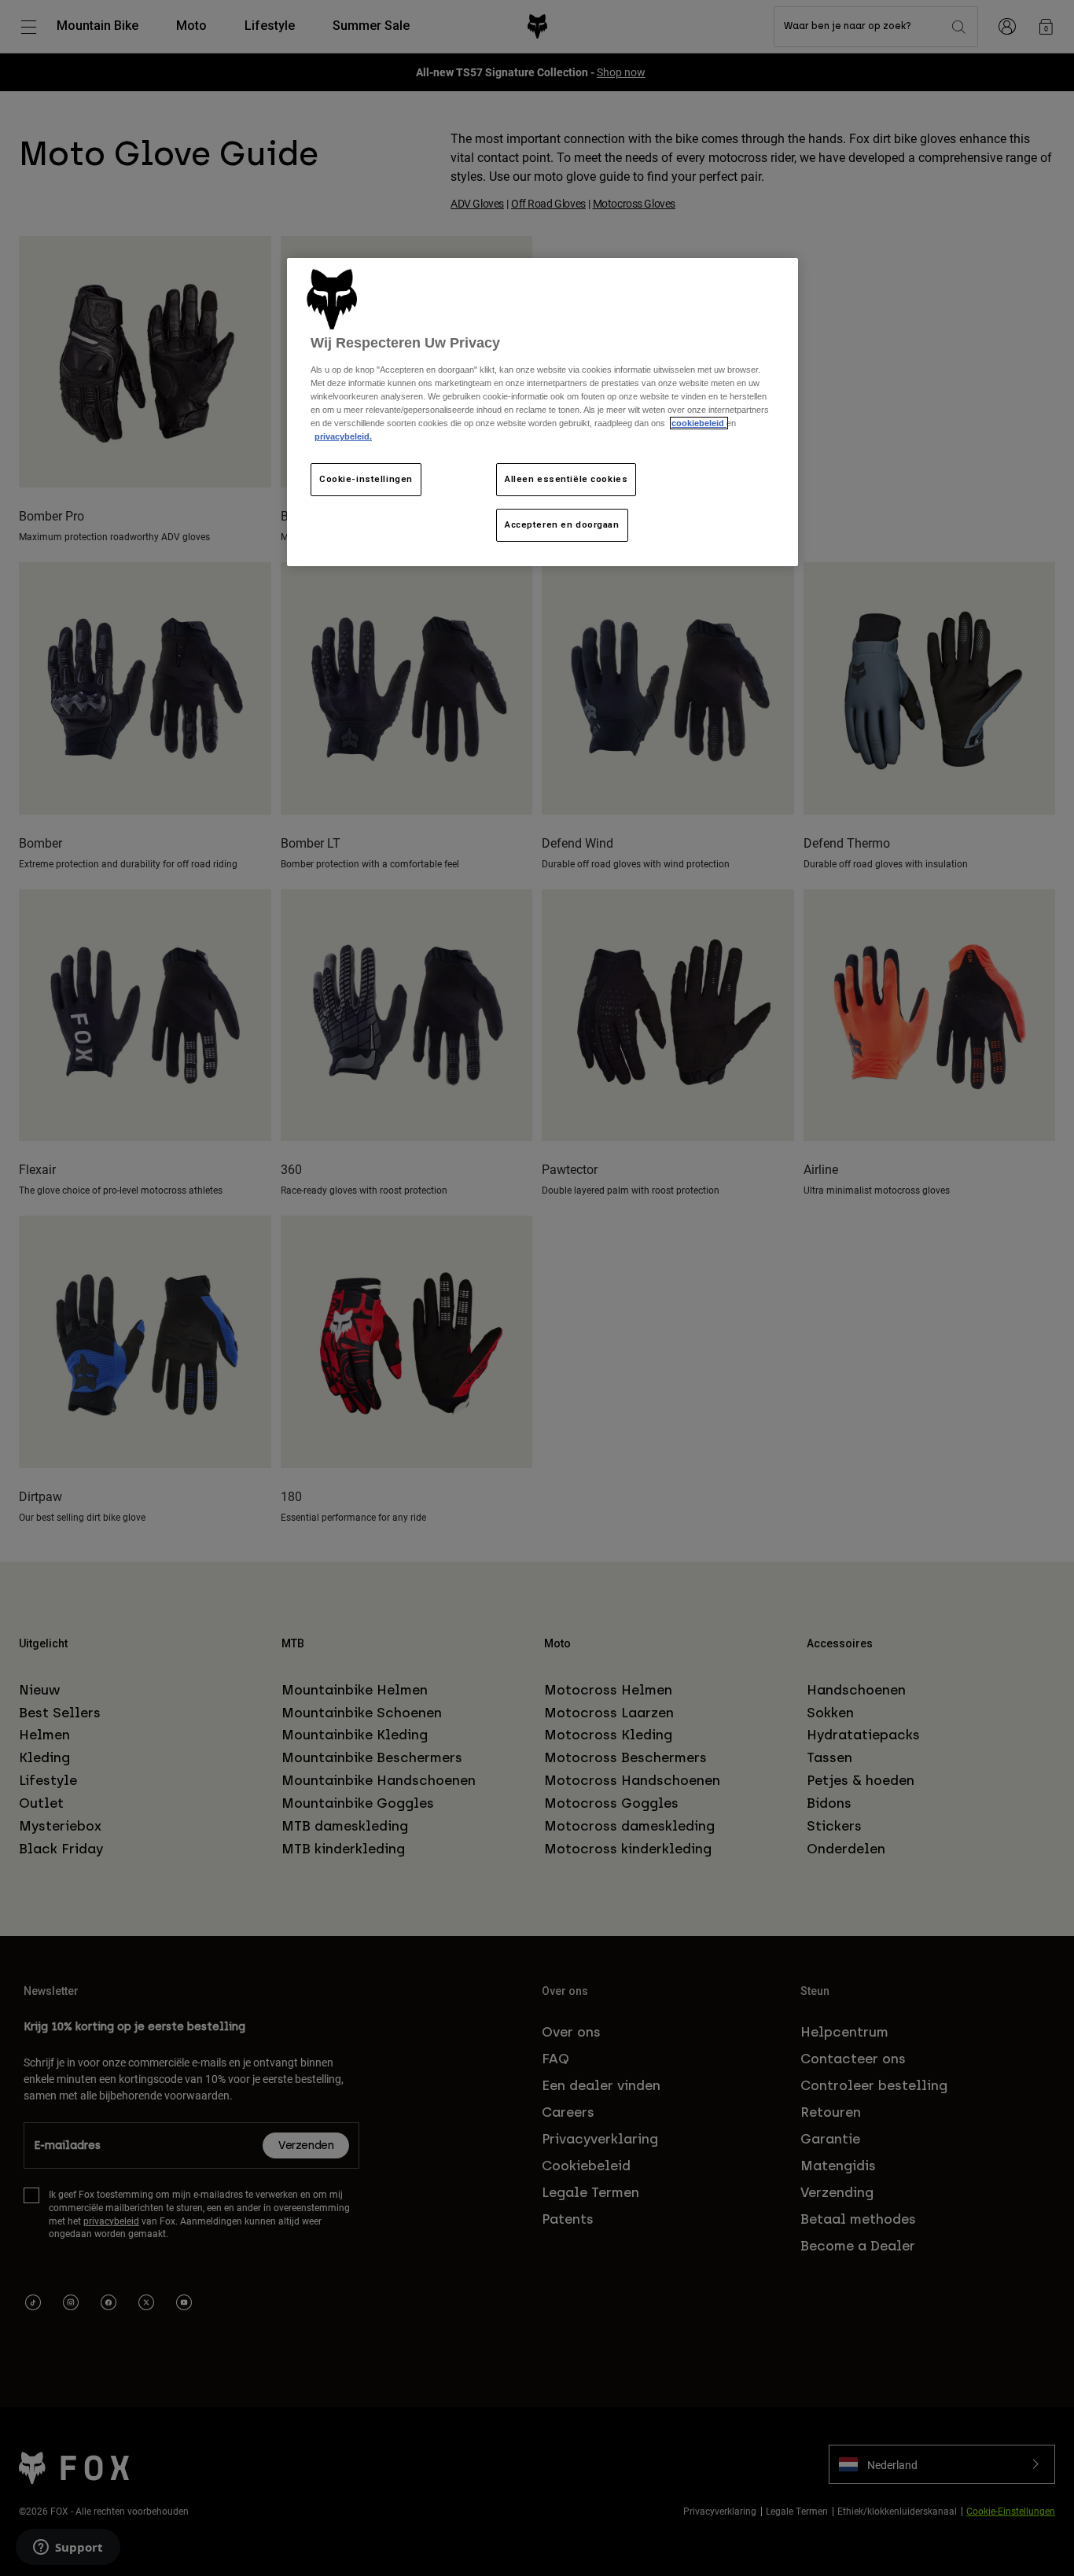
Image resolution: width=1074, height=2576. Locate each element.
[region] (543, 412)
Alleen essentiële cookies (566, 479)
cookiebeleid (699, 423)
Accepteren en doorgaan (562, 524)
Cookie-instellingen (366, 479)
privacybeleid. (343, 436)
